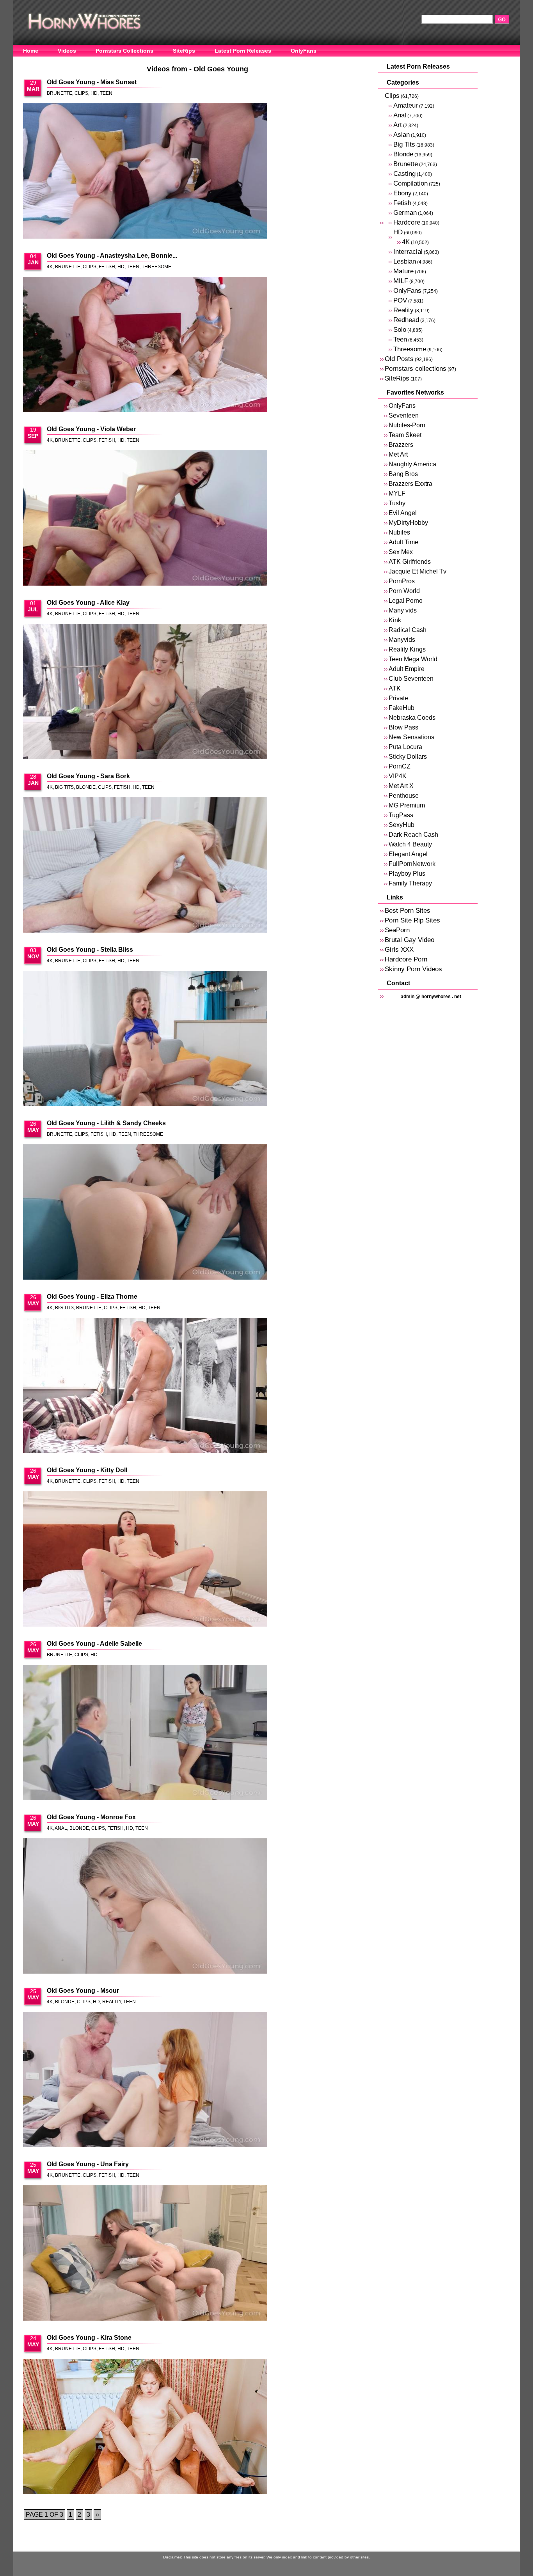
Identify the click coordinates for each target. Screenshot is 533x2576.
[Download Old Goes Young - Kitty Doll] (145, 1560)
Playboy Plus (407, 874)
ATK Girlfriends (410, 562)
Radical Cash (408, 630)
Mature (403, 271)
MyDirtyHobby (408, 523)
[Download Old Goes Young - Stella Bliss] (145, 1039)
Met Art (398, 454)
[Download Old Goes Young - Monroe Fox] (145, 1907)
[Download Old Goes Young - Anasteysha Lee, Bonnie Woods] (145, 345)
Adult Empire (407, 669)
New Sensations (411, 737)
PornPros (402, 581)
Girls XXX (399, 950)
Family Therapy (410, 883)
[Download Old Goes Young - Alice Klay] (145, 692)
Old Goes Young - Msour (83, 1991)
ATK (395, 688)
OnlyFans (304, 51)
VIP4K (398, 776)
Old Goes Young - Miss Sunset (92, 82)
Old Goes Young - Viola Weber (91, 429)
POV (400, 300)
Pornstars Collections (124, 51)
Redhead (406, 320)
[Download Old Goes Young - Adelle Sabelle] (145, 1733)
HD (94, 93)
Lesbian (405, 261)
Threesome (156, 267)
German (405, 213)
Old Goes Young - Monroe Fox (91, 1817)
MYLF (397, 493)
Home (31, 51)
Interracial (408, 252)
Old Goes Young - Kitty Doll (87, 1470)
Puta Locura (405, 747)
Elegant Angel (408, 854)
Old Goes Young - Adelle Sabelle (94, 1644)
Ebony (402, 193)
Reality (112, 2002)
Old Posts (399, 359)
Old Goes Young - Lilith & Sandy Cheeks (106, 1123)
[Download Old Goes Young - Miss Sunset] (145, 172)
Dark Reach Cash (413, 835)
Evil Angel (403, 513)
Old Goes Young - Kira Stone (89, 2338)
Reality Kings (407, 649)
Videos (67, 51)
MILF (401, 281)
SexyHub (402, 825)
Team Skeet (405, 435)
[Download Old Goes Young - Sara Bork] (145, 866)
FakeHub (402, 708)
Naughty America (412, 464)
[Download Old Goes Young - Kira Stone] (145, 2427)
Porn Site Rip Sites (412, 920)
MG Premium (407, 805)
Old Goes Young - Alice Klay (88, 603)
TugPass (401, 815)
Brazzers (401, 445)
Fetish (107, 267)
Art (398, 125)
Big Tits (64, 787)
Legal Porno (406, 601)
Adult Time (403, 542)
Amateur (406, 105)
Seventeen (404, 415)
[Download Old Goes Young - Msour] (145, 2080)
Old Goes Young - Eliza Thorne (92, 1297)
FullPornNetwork (412, 864)
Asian (402, 135)
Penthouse (404, 796)
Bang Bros (403, 474)
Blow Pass (403, 727)
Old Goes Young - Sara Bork (88, 776)
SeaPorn (397, 930)
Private (398, 698)
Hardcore (407, 222)
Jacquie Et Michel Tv (418, 571)
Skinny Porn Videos (413, 969)
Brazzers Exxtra (410, 484)
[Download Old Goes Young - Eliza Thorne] (145, 1386)
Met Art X (401, 786)
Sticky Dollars (408, 757)
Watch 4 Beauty (410, 844)
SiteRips (184, 51)
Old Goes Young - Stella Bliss (90, 950)
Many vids (403, 610)
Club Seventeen (411, 679)
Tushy (397, 503)
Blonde (86, 787)
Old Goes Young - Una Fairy (88, 2164)
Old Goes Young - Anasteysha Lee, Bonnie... (112, 256)
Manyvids (402, 640)
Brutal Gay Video (410, 940)
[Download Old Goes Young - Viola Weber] (145, 519)
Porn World (404, 591)
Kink (395, 620)
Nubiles (399, 532)
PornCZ (400, 766)
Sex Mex (401, 552)
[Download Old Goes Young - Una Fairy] (145, 2254)
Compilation (410, 183)
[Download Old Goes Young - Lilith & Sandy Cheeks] (145, 1213)
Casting (404, 174)
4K (50, 267)
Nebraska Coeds (412, 718)
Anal (61, 1828)
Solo (400, 330)
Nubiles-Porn (407, 425)
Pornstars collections (416, 369)
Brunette (60, 93)
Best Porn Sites (408, 911)
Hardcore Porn (406, 959)
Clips (81, 93)
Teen (106, 93)
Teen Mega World (413, 659)
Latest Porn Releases (243, 51)
